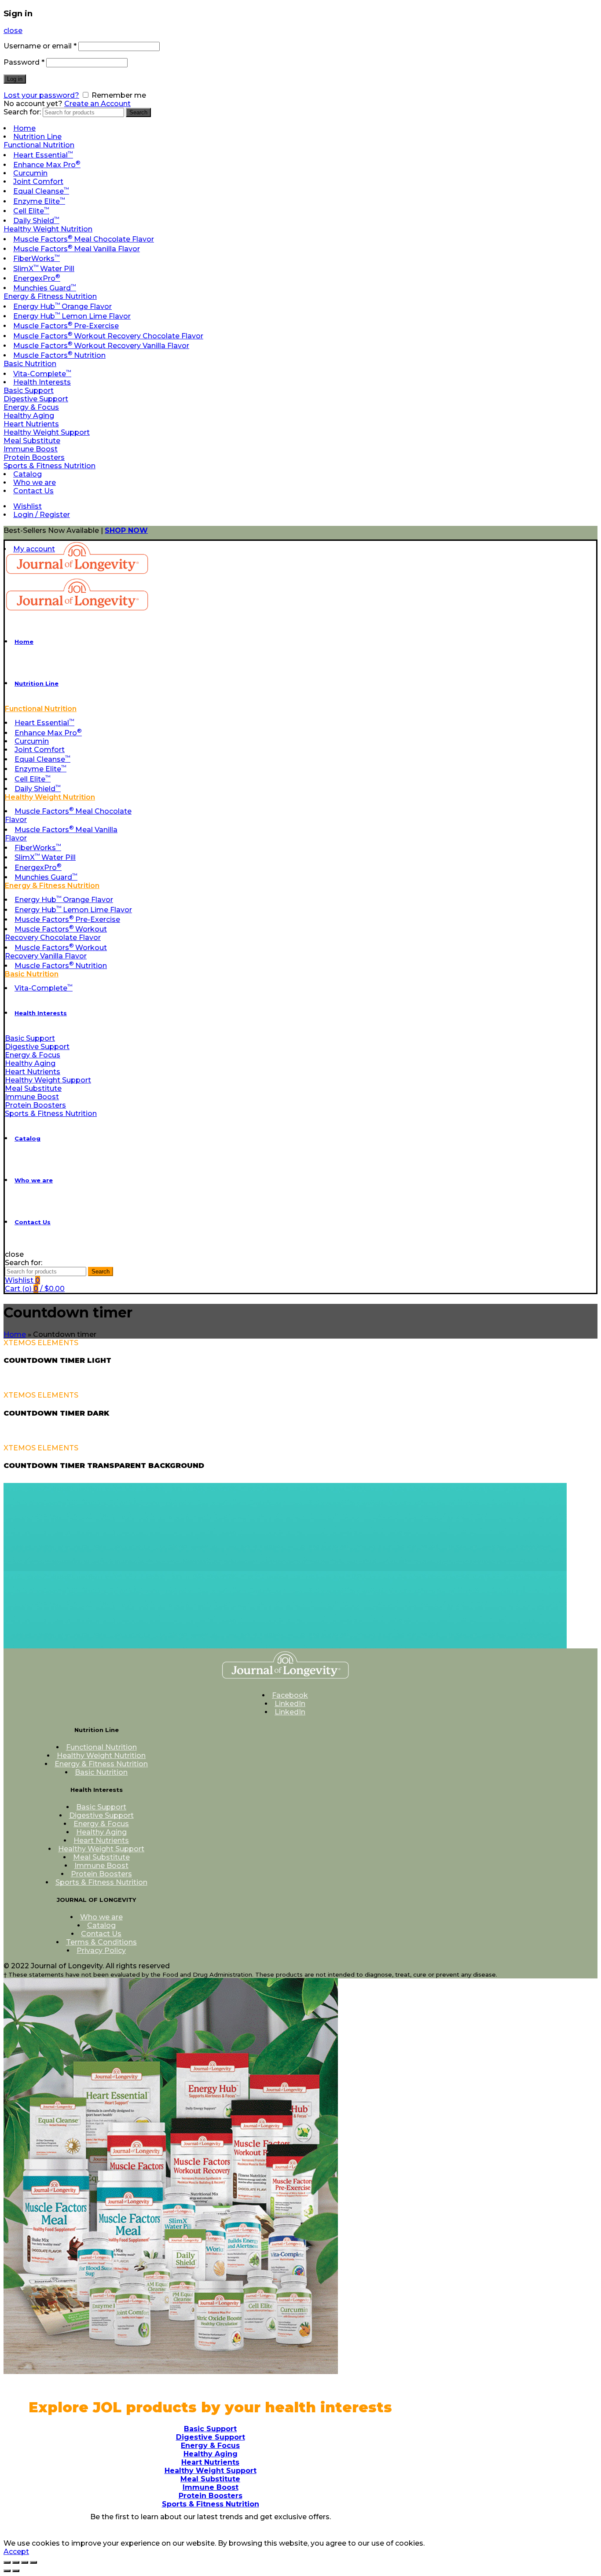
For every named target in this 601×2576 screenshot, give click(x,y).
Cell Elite (31, 211)
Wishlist (27, 506)
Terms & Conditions (101, 1942)
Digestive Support (36, 399)
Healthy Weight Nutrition (48, 229)
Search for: (22, 112)
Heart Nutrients (31, 424)
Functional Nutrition (39, 145)
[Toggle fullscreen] (25, 2562)
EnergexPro (37, 278)
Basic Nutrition (30, 364)
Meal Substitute (32, 441)
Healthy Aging (29, 416)
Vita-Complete (42, 374)
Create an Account (97, 104)
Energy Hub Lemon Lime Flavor (72, 316)
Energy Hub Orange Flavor (62, 306)
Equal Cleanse (41, 191)
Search (138, 112)
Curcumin (30, 173)
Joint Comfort (38, 182)
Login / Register (42, 515)
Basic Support (29, 391)
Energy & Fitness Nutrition (50, 296)
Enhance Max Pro (47, 165)
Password (24, 62)
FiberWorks (37, 259)
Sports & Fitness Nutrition (49, 466)
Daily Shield (36, 221)
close (13, 31)
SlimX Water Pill (44, 269)
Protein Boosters (34, 457)
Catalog (27, 474)
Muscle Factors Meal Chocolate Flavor (84, 239)
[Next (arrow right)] (16, 2571)
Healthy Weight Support (47, 432)
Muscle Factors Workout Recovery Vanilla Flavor (101, 346)
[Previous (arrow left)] (7, 2571)
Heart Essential (43, 155)
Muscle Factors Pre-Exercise (66, 326)
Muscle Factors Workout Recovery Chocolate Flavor (108, 336)
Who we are (35, 483)
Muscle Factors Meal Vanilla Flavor (77, 249)
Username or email (40, 46)
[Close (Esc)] (7, 2562)
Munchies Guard (45, 288)
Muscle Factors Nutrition (59, 355)
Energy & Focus (31, 407)
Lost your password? (41, 95)
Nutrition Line (37, 137)
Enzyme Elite (39, 201)
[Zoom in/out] (33, 2562)
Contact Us (33, 491)
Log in (15, 79)
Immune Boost (31, 449)
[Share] (16, 2562)
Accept (16, 2552)
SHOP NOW (126, 530)
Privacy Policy (101, 1950)
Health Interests (42, 382)
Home (24, 128)
